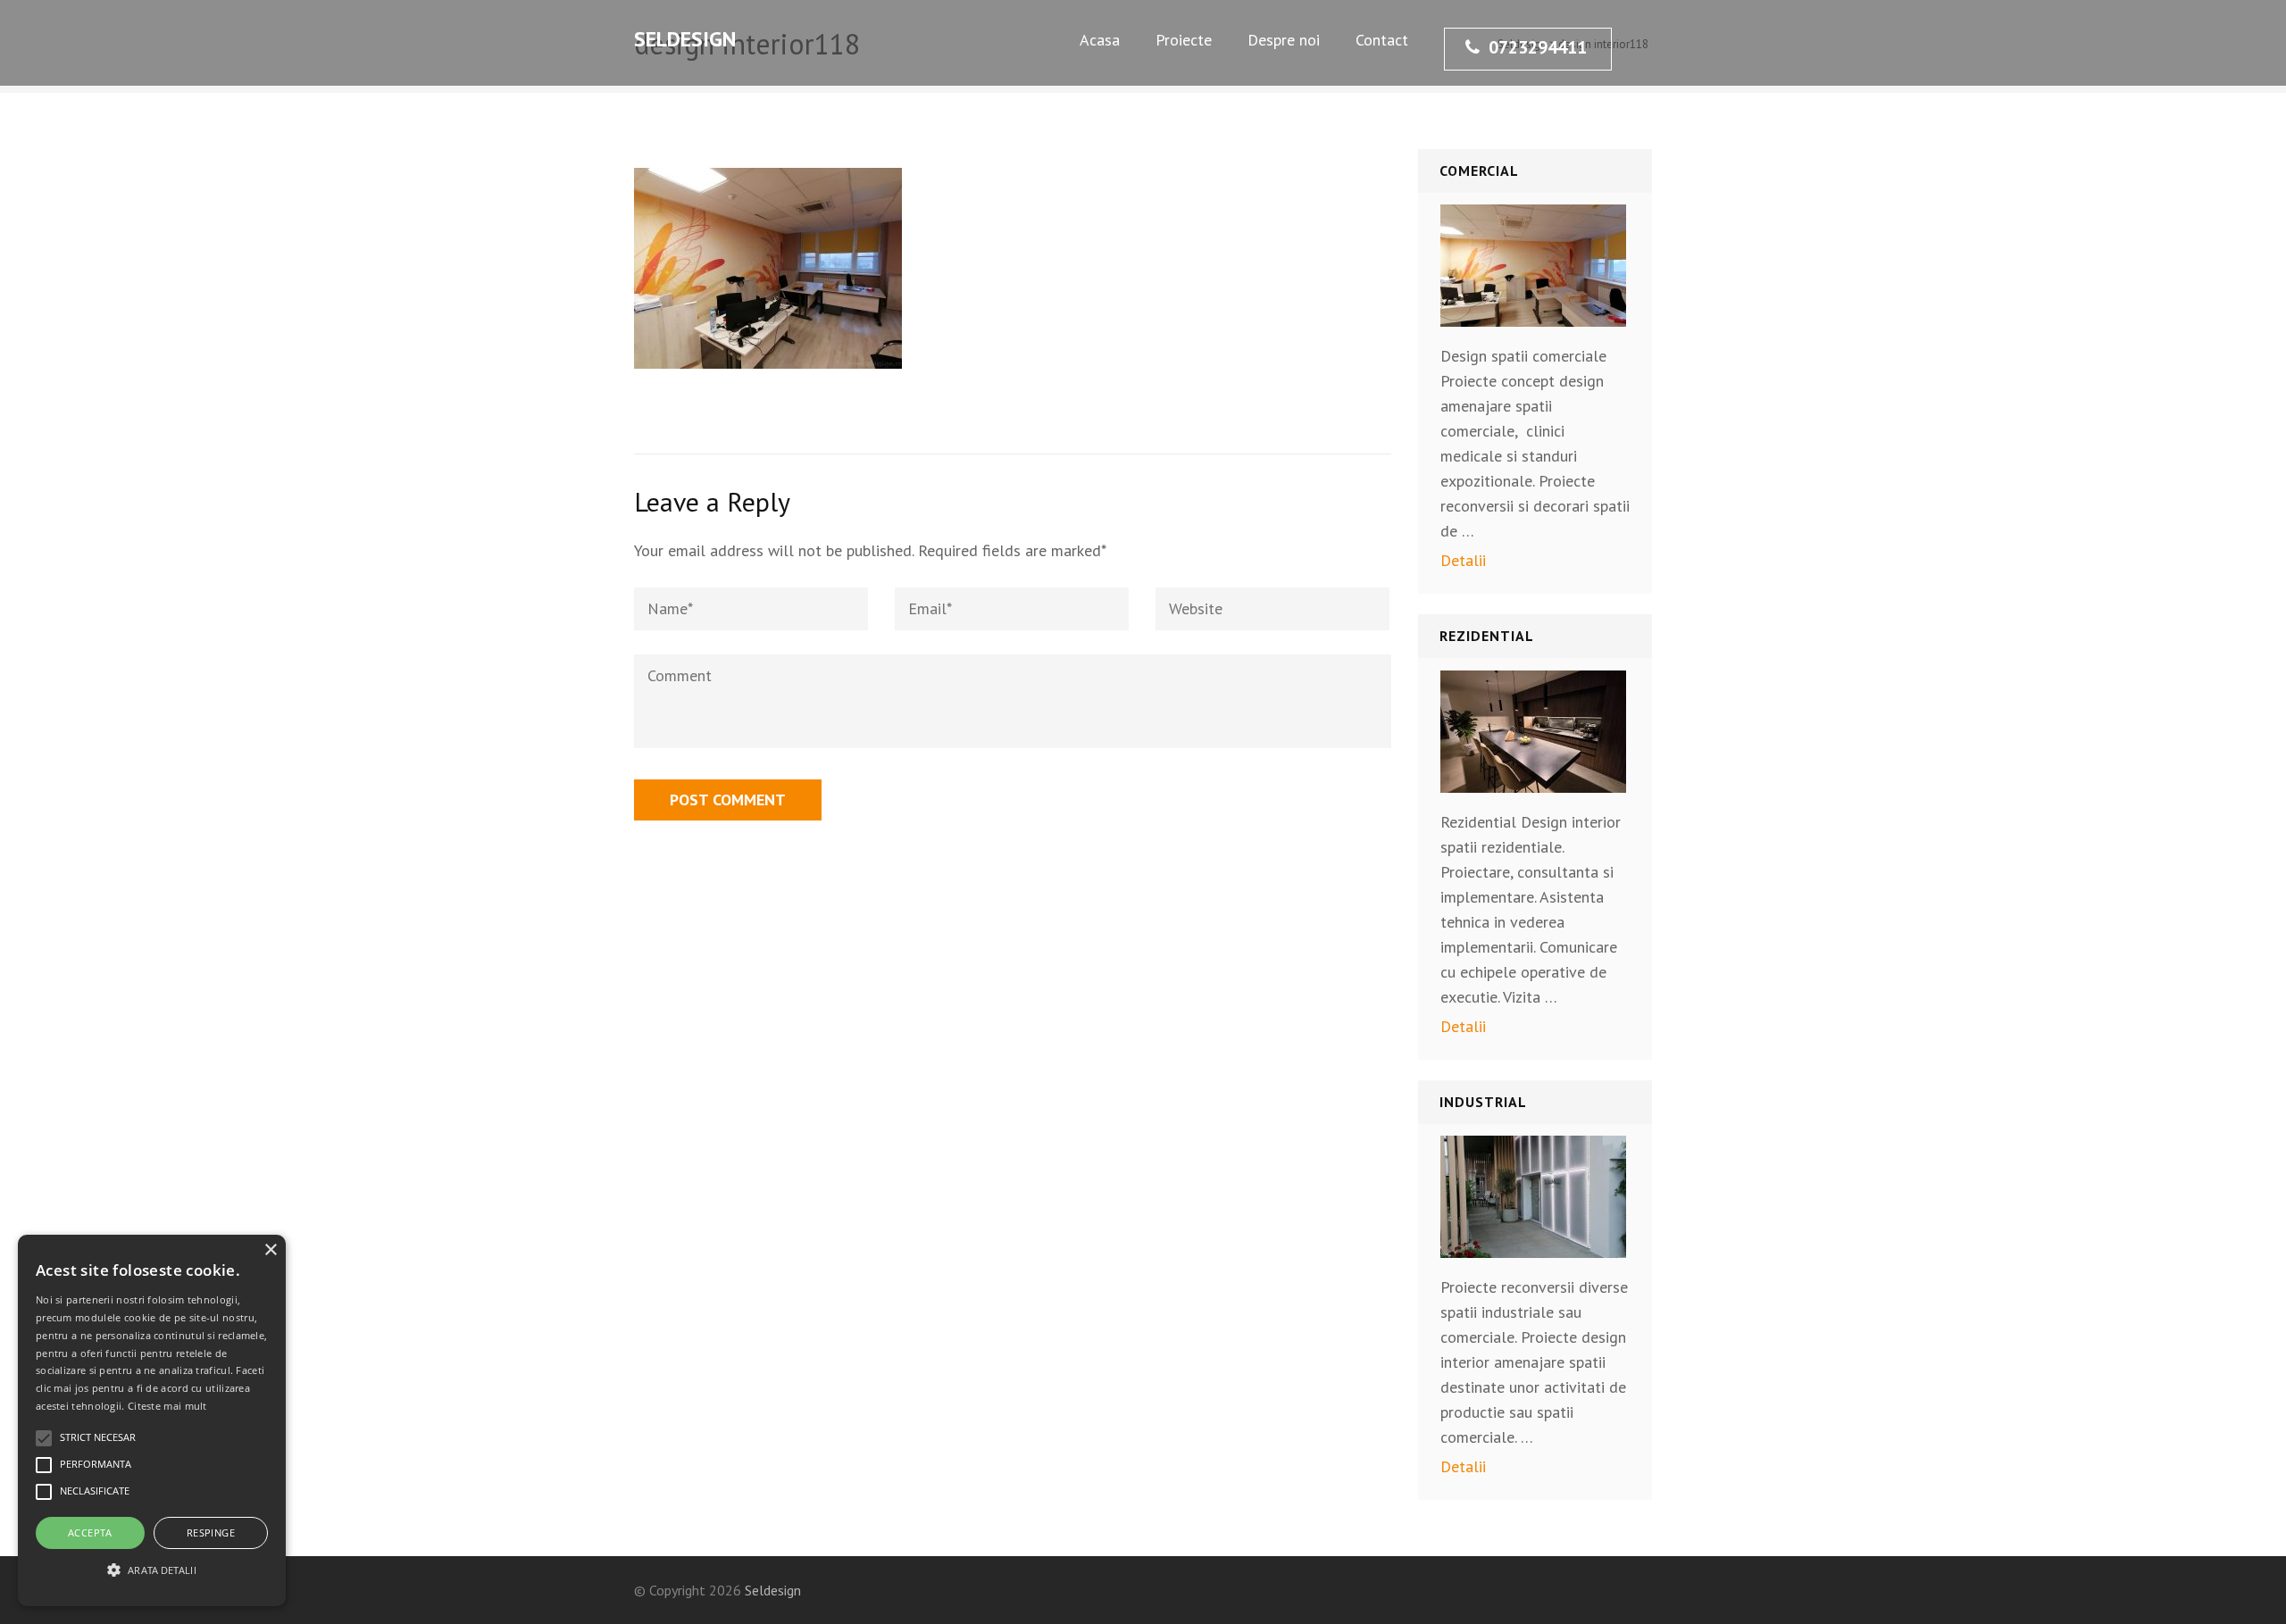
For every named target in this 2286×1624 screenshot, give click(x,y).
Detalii (1463, 560)
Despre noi (1284, 40)
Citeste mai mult (167, 1406)
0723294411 (1538, 47)
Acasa (1100, 40)
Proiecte (1184, 40)
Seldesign (685, 39)
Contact (1382, 40)
